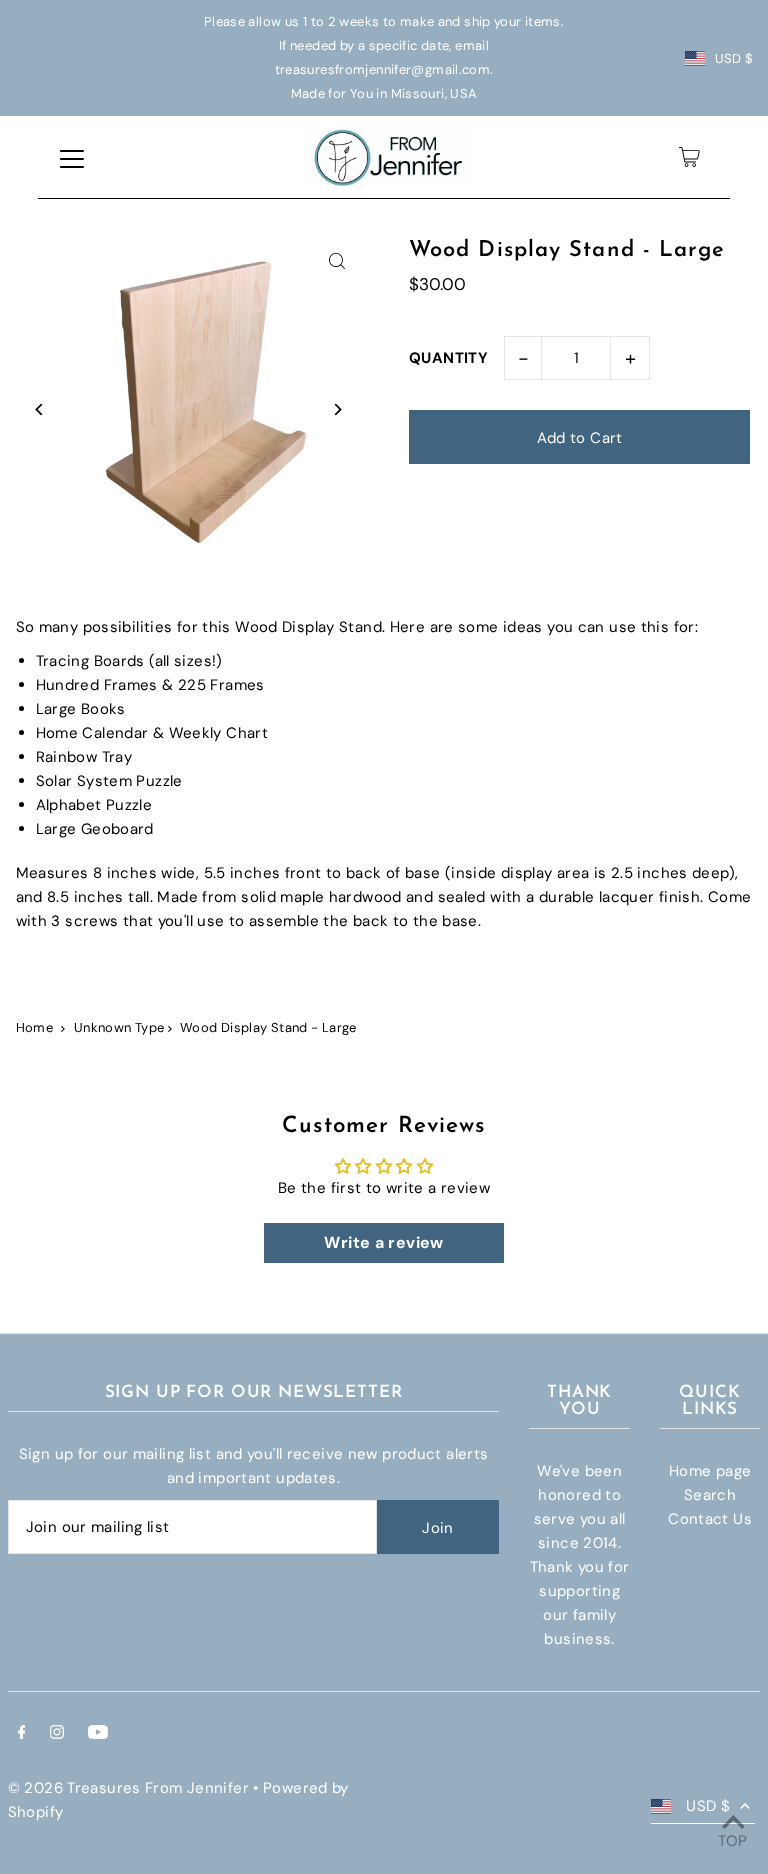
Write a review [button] (383, 1242)
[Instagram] (57, 1734)
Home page (710, 1471)
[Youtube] (98, 1734)
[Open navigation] (72, 157)
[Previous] (40, 409)
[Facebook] (22, 1734)
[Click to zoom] (336, 261)
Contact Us (710, 1519)
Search (710, 1495)
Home (35, 1027)
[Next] (336, 409)
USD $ (734, 58)
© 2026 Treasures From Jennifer (128, 1788)
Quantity (448, 358)
